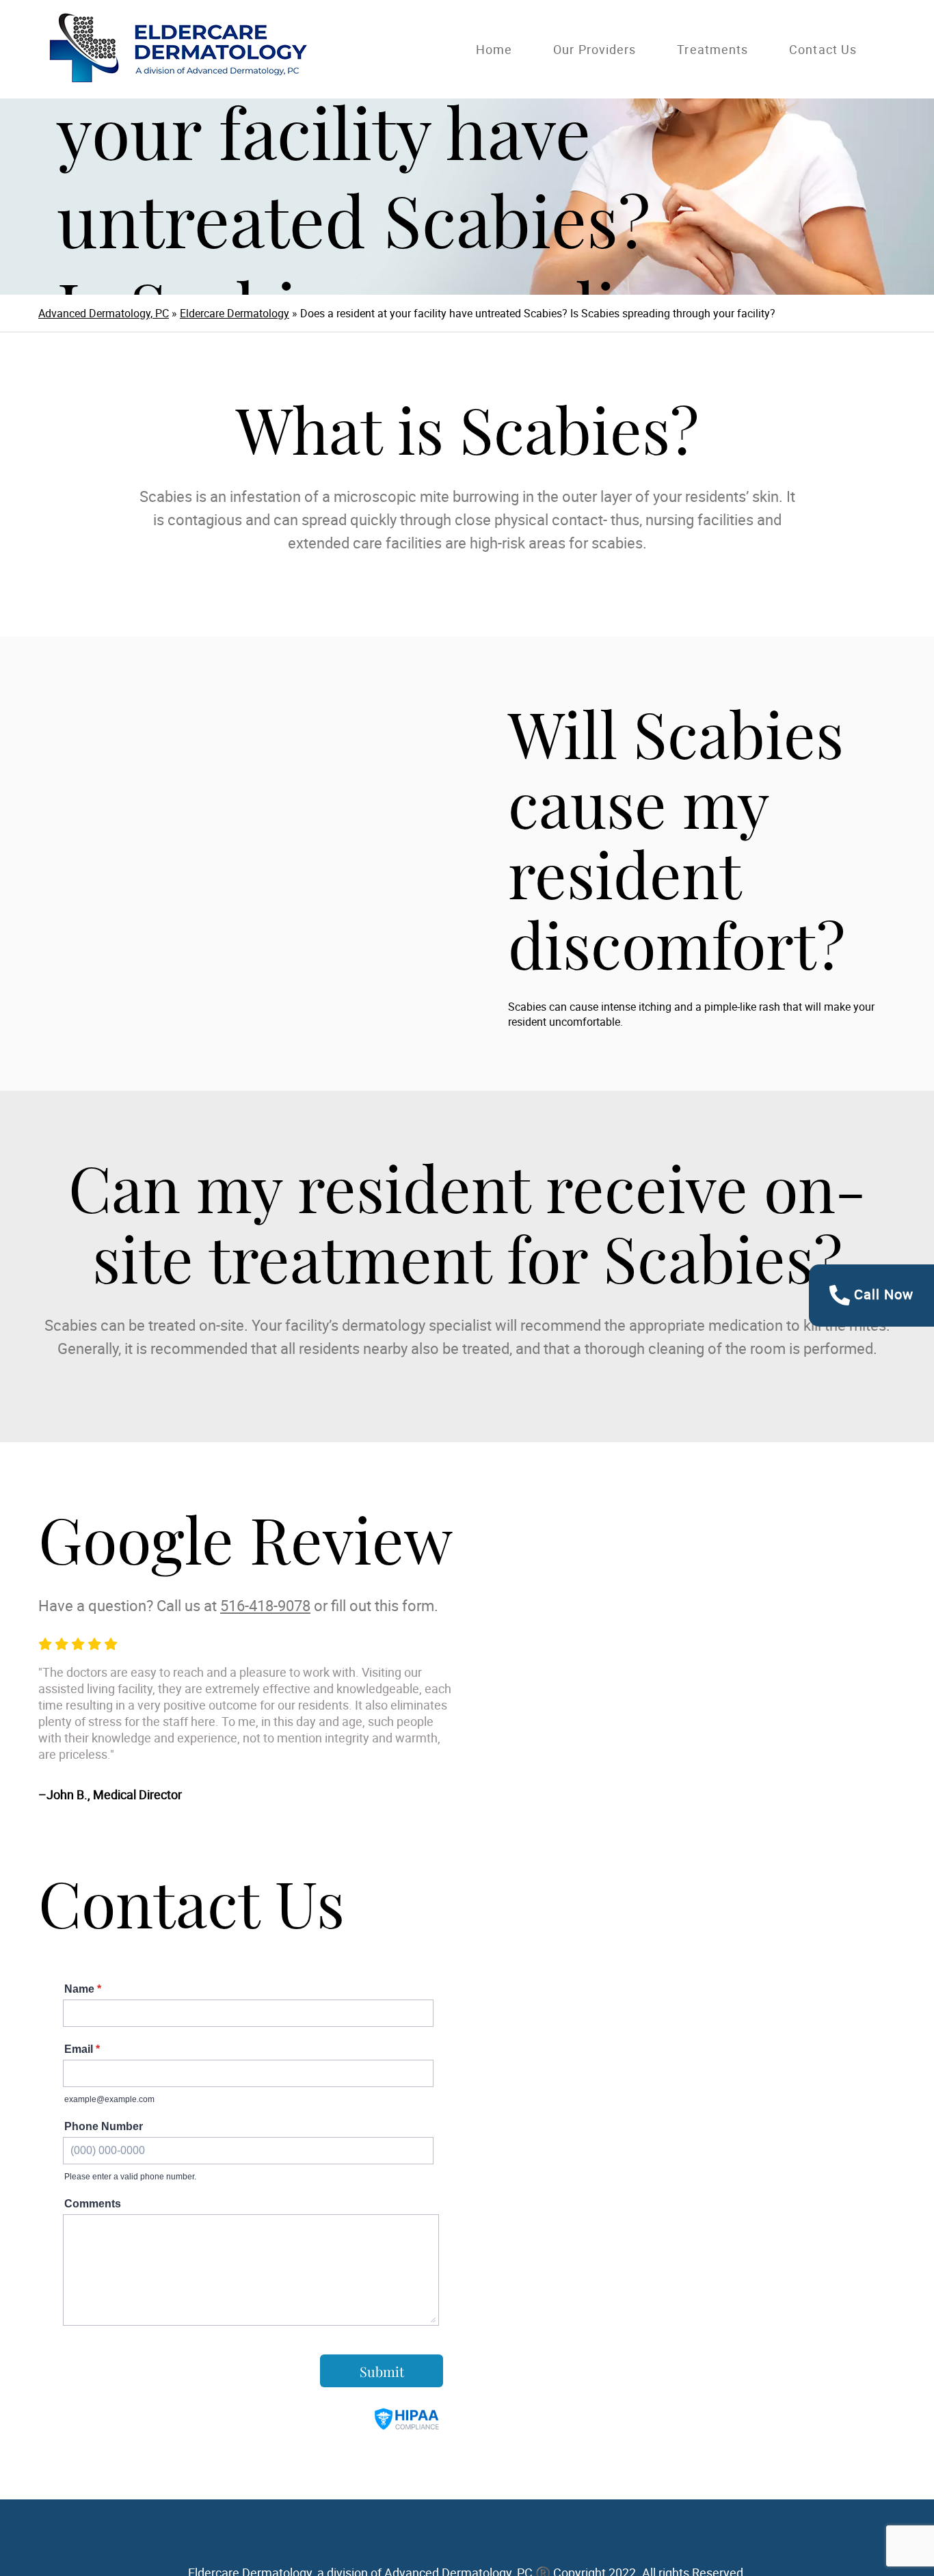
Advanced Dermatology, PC (104, 313)
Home (494, 49)
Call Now (882, 1294)
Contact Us (823, 49)
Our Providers (595, 49)
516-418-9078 (265, 1605)
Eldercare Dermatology (235, 313)
